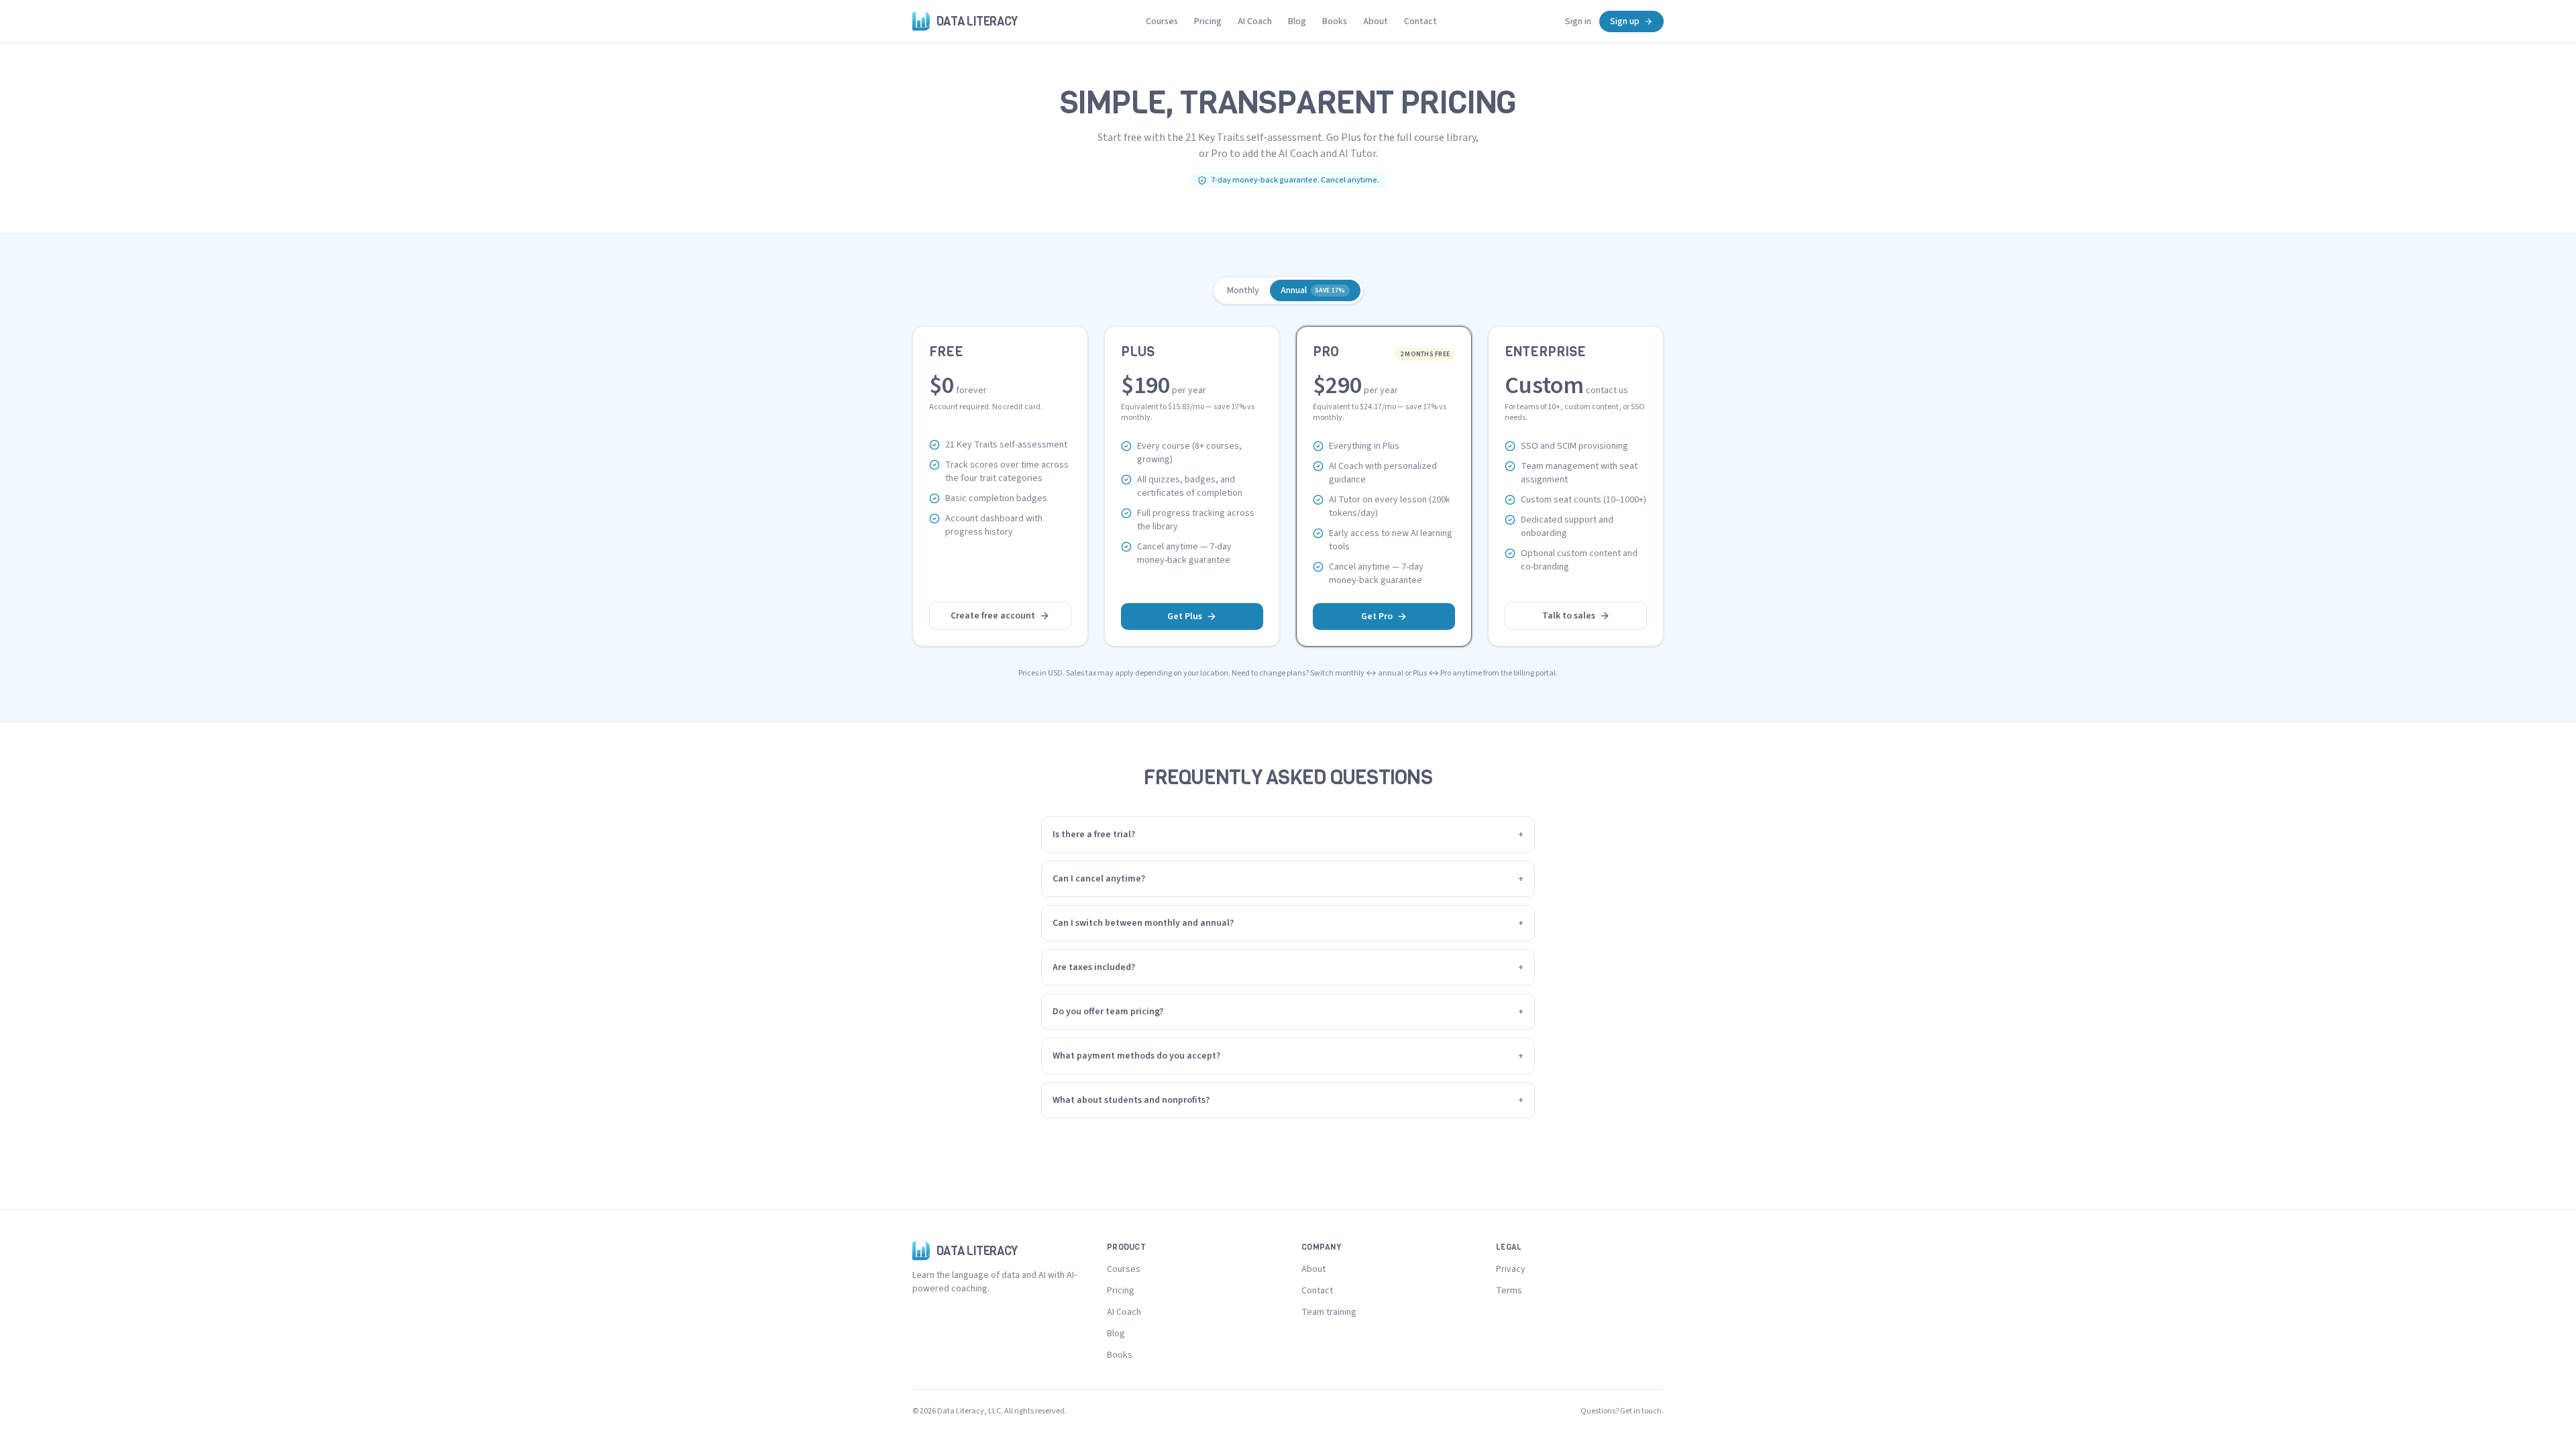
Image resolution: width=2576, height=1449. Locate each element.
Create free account (993, 616)
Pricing (1208, 21)
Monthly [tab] (1243, 290)
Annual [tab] (1313, 290)
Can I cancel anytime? (1288, 879)
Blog (1297, 21)
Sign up (1625, 21)
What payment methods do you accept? (1288, 1056)
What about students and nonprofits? (1288, 1100)
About (1376, 21)
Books (1335, 21)
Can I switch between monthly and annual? (1288, 923)
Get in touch (1641, 1411)
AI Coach (1255, 21)
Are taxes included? (1288, 967)
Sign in (1578, 21)
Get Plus (1185, 616)
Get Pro (1377, 616)
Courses (1162, 21)
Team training (1329, 1312)
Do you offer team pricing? (1288, 1012)
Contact (1420, 21)
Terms (1509, 1291)
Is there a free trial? (1288, 835)
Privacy (1511, 1269)
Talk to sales (1569, 616)
